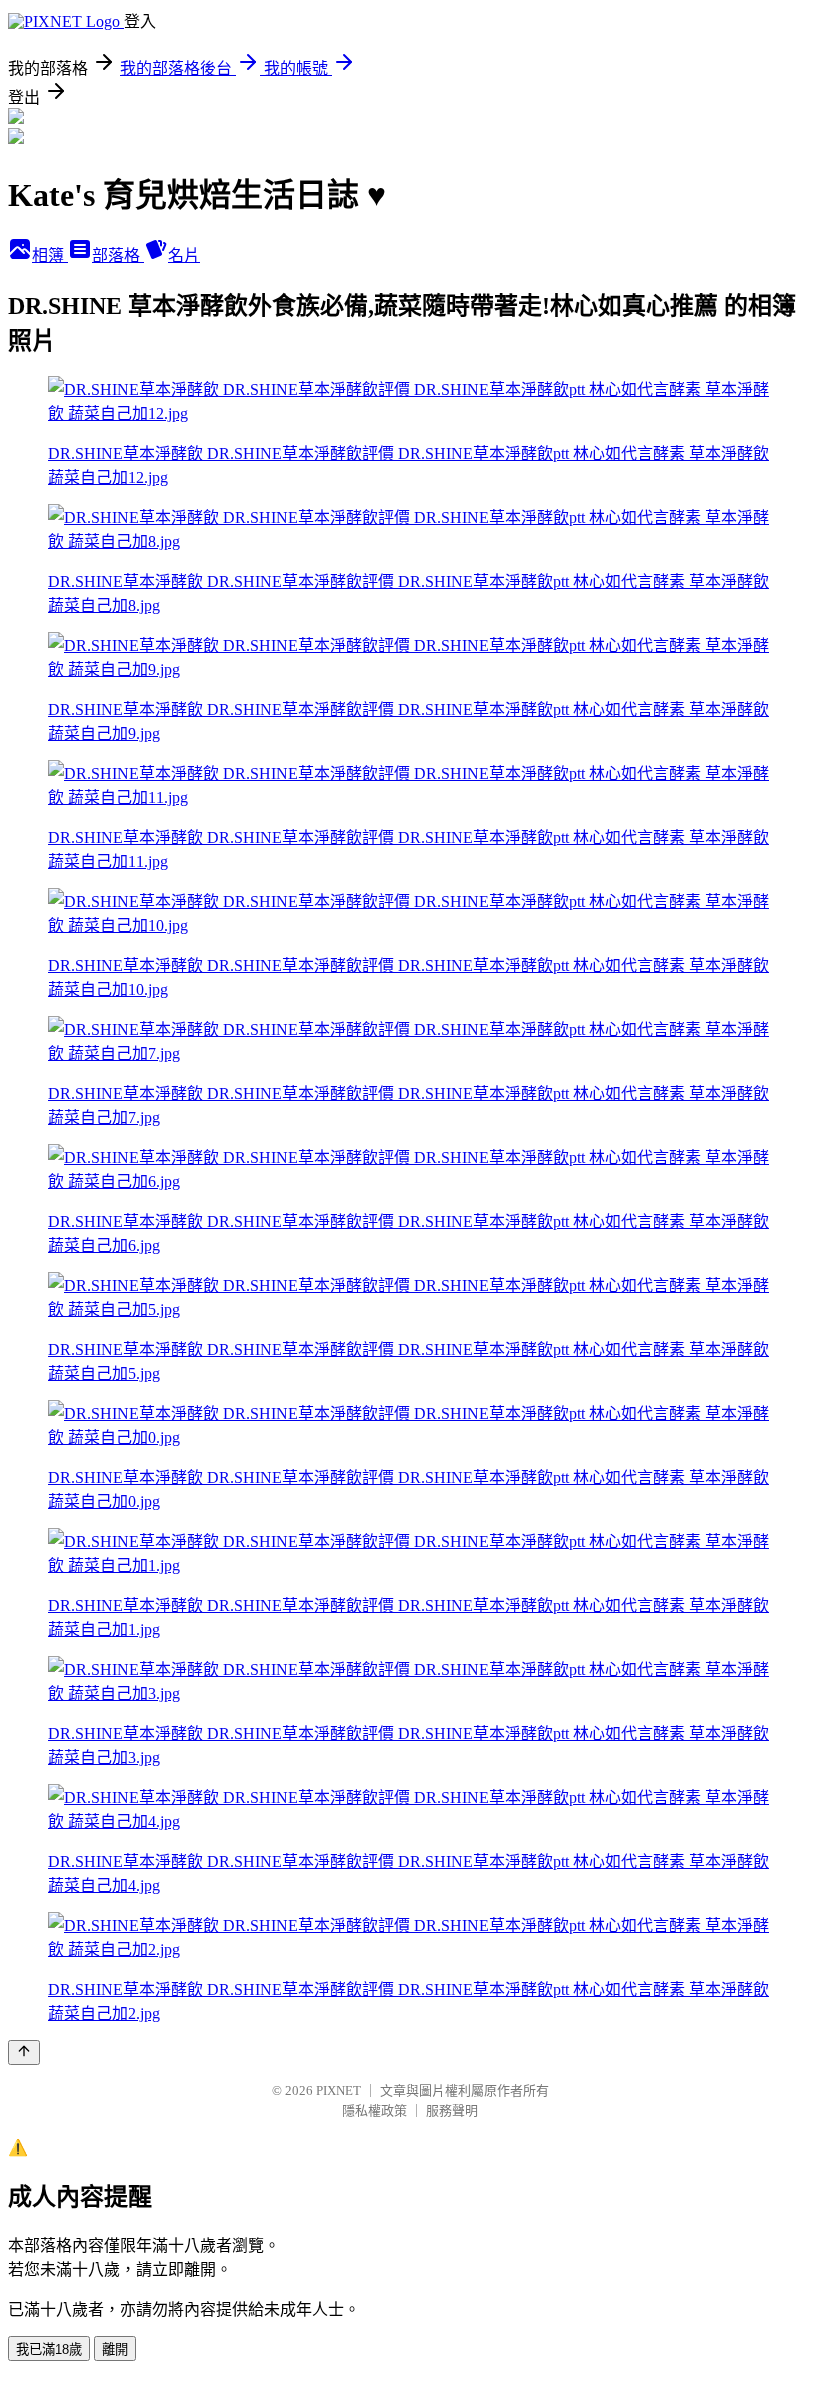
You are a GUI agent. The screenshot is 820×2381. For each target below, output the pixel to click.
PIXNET (338, 2090)
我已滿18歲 (49, 2349)
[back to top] (24, 2052)
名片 (184, 255)
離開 (115, 2349)
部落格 (118, 255)
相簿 (50, 255)
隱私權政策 (374, 2110)
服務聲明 (452, 2110)
